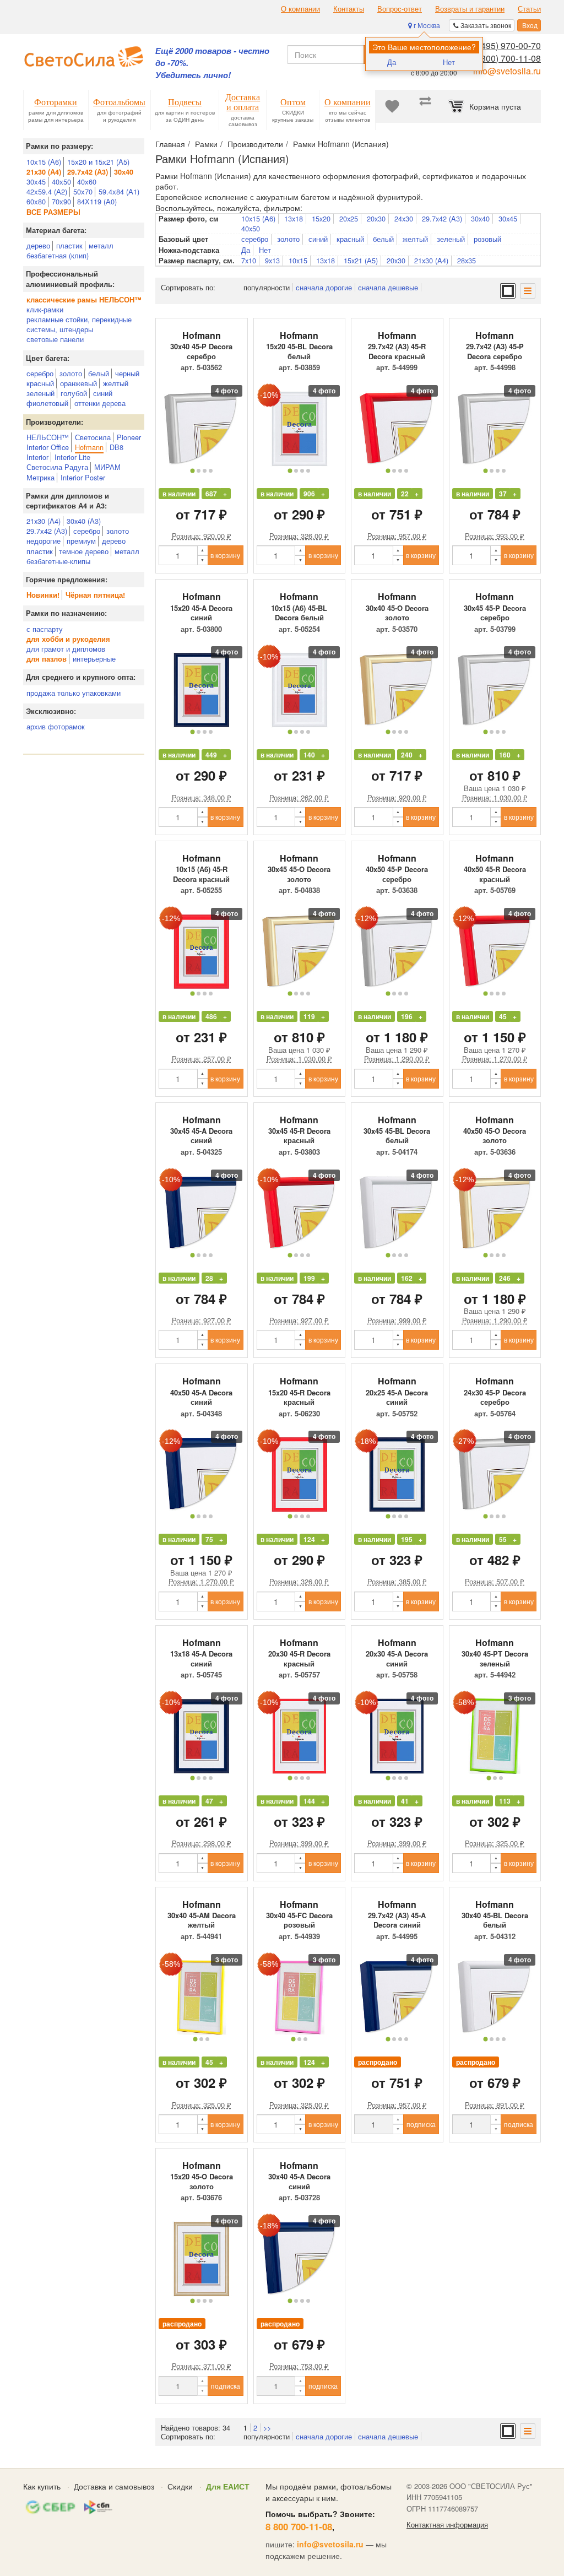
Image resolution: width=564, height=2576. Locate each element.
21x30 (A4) (431, 261)
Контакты (349, 9)
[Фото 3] (205, 471)
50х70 (83, 191)
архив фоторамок (56, 726)
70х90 (61, 201)
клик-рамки (45, 309)
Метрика (40, 477)
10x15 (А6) (258, 219)
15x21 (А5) (361, 261)
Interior (37, 457)
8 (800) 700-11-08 (506, 58)
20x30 (376, 219)
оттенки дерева (100, 403)
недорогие (44, 541)
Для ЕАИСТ (228, 2486)
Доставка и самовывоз (114, 2486)
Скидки (180, 2486)
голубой (74, 393)
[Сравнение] (425, 106)
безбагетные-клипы (58, 561)
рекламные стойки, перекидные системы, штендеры (79, 324)
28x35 (467, 261)
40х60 (87, 182)
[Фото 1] (192, 470)
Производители (255, 144)
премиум (81, 541)
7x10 (249, 261)
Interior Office (48, 447)
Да (392, 62)
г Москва (426, 25)
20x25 (349, 219)
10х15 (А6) (44, 162)
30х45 (36, 182)
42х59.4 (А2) (47, 191)
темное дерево (84, 551)
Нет (449, 62)
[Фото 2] (199, 471)
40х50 (61, 182)
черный (127, 373)
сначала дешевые (388, 287)
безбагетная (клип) (58, 255)
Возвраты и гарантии (470, 9)
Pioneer (129, 437)
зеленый (40, 393)
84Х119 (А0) (97, 201)
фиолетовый (47, 403)
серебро (40, 373)
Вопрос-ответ (400, 9)
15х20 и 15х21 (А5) (98, 162)
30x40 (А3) (84, 521)
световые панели (55, 339)
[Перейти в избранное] (392, 106)
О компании (300, 9)
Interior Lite (72, 457)
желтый (116, 383)
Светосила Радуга (57, 467)
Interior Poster (83, 477)
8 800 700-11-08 (299, 2526)
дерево (38, 245)
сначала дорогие (324, 287)
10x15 (298, 261)
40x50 (251, 229)
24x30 (404, 219)
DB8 (116, 447)
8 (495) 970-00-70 (506, 45)
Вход (529, 25)
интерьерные (94, 659)
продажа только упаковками (74, 693)
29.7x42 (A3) (442, 219)
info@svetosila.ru (507, 71)
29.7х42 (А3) (47, 531)
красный (40, 383)
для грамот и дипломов (66, 649)
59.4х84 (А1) (119, 191)
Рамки (206, 144)
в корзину (225, 555)
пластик (69, 245)
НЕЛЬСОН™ (48, 437)
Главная (170, 144)
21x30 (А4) (44, 521)
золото (71, 373)
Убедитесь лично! (193, 75)
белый (99, 373)
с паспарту (45, 629)
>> (267, 2428)
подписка (421, 2124)
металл (101, 245)
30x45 (508, 219)
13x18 (294, 219)
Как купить (42, 2486)
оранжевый (78, 383)
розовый (487, 239)
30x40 (480, 219)
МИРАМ (107, 467)
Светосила (93, 437)
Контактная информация (447, 2525)
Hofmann (89, 447)
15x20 (321, 219)
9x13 (272, 261)
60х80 (36, 201)
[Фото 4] (211, 471)
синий (103, 393)
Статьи (529, 9)
